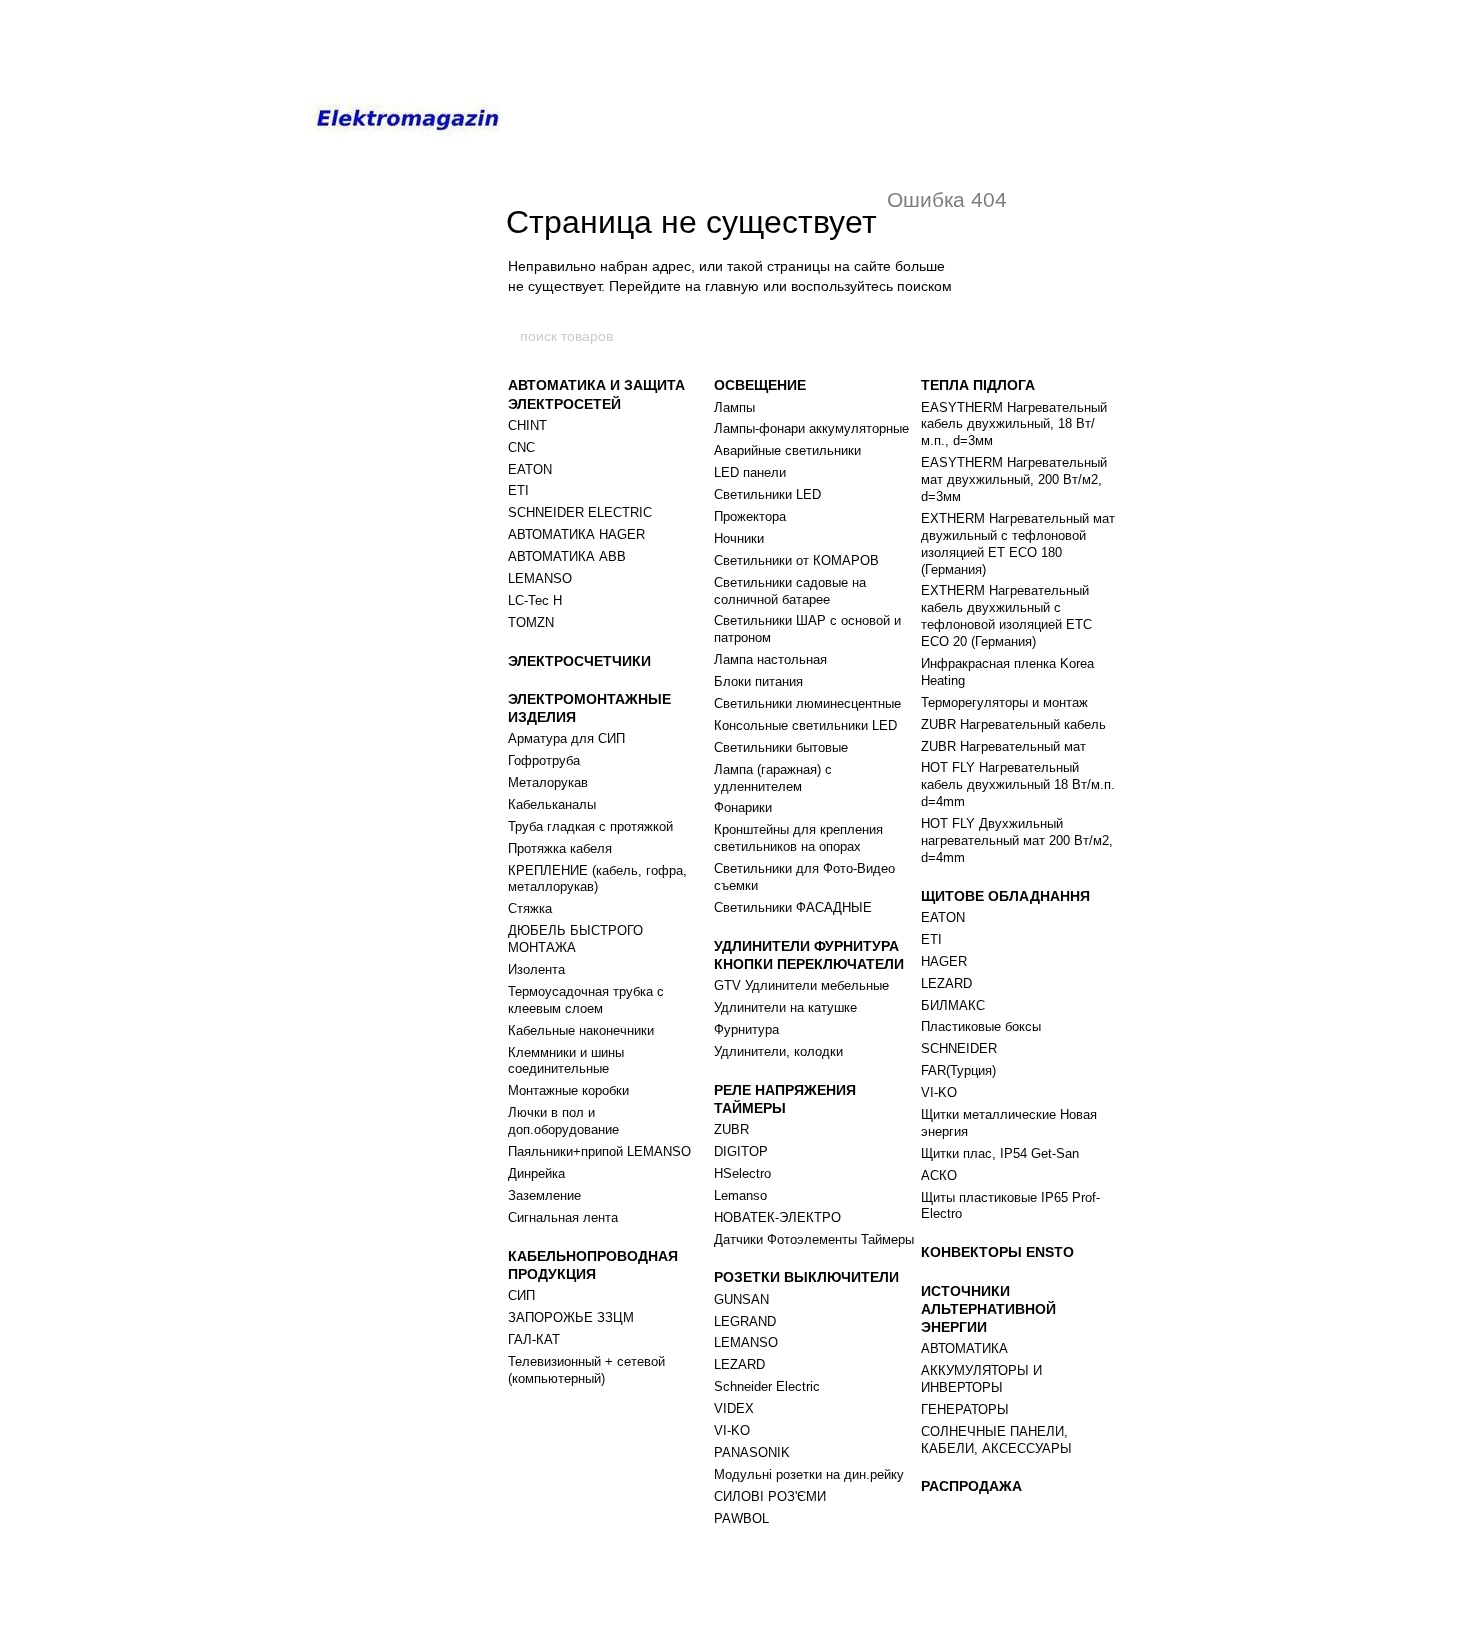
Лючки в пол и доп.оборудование (563, 1121)
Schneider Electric (767, 1386)
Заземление (544, 1195)
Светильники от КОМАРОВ (796, 560)
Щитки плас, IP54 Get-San (1000, 1153)
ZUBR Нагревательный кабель (1013, 724)
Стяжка (530, 908)
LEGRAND (745, 1321)
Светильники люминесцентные (807, 703)
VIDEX (734, 1408)
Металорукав (548, 782)
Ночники (739, 538)
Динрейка (536, 1173)
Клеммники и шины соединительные (566, 1061)
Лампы (734, 407)
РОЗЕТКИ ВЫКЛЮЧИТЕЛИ (806, 1277)
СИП (521, 1295)
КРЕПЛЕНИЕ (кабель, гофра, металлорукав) (597, 879)
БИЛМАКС (953, 1005)
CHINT (527, 425)
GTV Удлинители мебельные (801, 985)
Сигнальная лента (563, 1217)
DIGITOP (741, 1151)
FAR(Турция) (958, 1070)
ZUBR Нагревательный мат (1003, 746)
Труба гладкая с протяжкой (590, 826)
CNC (521, 447)
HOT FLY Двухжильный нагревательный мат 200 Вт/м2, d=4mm (1017, 840)
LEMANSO (540, 578)
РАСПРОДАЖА (971, 1486)
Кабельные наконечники (581, 1030)
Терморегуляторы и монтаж (1004, 702)
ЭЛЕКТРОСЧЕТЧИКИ (579, 661)
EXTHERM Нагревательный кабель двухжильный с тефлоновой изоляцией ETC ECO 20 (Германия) (1006, 616)
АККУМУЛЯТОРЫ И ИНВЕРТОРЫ (981, 1379)
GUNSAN (741, 1299)
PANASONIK (752, 1452)
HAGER (944, 961)
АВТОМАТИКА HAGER (576, 534)
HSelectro (742, 1173)
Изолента (536, 969)
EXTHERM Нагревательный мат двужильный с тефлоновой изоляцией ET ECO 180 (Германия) (1018, 544)
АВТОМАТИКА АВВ (567, 556)
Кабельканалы (552, 804)
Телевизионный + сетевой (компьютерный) (586, 1370)
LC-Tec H (535, 600)
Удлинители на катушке (785, 1007)
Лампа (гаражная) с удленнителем (773, 778)
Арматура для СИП (566, 738)
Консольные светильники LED (805, 725)
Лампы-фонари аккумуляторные (811, 428)
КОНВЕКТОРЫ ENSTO (997, 1252)
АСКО (939, 1175)
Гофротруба (544, 760)
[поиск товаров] (952, 336)
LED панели (750, 472)
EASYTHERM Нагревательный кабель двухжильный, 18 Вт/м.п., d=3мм (1014, 424)
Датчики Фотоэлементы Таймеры (814, 1239)
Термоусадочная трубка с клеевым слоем (586, 1000)
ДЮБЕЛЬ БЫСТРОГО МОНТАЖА (575, 939)
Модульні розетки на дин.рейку (809, 1474)
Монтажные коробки (568, 1090)
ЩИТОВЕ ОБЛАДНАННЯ (1005, 896)
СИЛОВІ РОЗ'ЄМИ (770, 1496)
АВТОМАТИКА (964, 1348)
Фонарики (743, 807)
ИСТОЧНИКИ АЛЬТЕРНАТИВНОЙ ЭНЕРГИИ (988, 1309)
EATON (530, 469)
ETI (518, 490)
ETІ (931, 939)
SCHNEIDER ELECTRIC (580, 512)
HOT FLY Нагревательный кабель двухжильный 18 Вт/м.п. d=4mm (1018, 784)
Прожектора (750, 516)
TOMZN (531, 622)
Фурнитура (746, 1029)
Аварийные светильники (787, 450)
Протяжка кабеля (560, 848)
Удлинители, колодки (778, 1051)
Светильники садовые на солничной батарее (790, 591)
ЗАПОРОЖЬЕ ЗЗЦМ (571, 1317)
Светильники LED (767, 494)
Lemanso (740, 1195)
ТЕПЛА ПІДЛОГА (978, 385)
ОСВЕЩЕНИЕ (760, 385)
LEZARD (739, 1364)
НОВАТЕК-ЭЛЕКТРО (777, 1217)
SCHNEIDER (959, 1048)
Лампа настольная (770, 659)
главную (732, 286)
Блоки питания (758, 681)
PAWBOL (741, 1518)
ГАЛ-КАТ (534, 1339)
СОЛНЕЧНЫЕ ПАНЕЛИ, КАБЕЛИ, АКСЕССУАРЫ (996, 1440)
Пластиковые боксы (981, 1026)
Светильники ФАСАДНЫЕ (793, 907)
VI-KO (732, 1430)
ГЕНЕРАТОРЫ (965, 1409)
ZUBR (731, 1129)
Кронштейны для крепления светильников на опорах (798, 838)
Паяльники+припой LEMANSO (599, 1151)
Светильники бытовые (781, 747)
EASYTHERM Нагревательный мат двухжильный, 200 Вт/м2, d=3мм (1014, 479)
